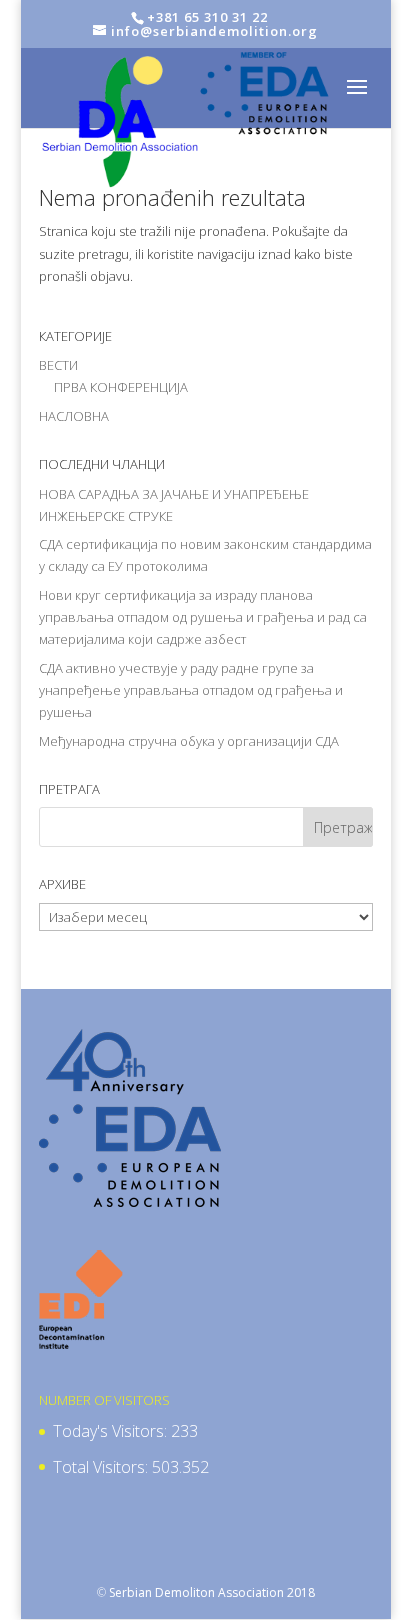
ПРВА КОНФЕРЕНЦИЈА (121, 387)
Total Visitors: (102, 1467)
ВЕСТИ (58, 365)
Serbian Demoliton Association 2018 (212, 1592)
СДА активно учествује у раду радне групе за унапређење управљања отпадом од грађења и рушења (191, 690)
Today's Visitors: (112, 1431)
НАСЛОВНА (74, 416)
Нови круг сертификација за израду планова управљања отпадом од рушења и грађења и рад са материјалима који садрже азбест (203, 617)
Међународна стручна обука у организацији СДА (189, 741)
